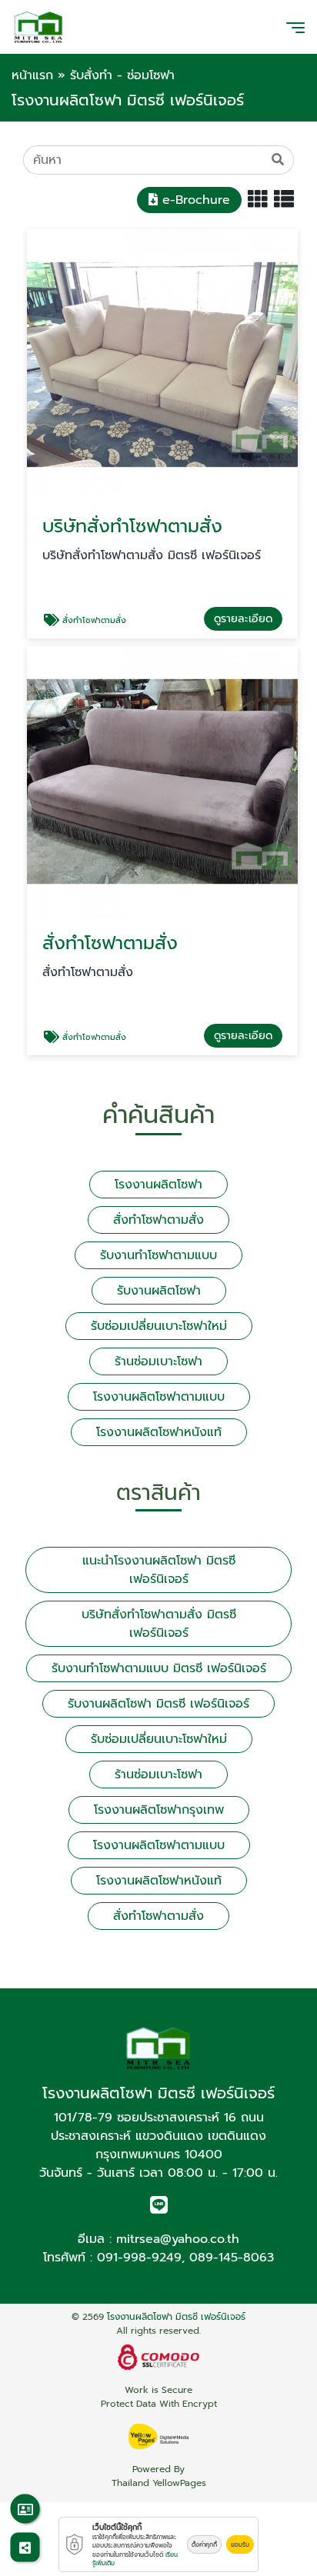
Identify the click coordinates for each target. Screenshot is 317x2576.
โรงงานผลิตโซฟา (158, 1185)
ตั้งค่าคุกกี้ (204, 2544)
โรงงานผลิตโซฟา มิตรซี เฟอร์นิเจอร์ (176, 2317)
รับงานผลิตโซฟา (159, 1291)
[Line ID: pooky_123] (159, 2208)
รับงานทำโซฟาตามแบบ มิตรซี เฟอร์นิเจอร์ (159, 1668)
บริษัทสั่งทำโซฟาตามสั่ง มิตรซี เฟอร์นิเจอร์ (159, 1624)
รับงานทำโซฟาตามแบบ (158, 1255)
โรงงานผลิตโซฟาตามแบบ (159, 1397)
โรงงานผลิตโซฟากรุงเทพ (159, 1810)
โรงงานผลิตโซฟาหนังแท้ (159, 1432)
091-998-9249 (139, 2258)
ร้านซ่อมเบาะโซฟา (158, 1361)
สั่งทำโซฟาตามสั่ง (158, 1220)
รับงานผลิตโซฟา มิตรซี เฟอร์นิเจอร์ (158, 1704)
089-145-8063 (232, 2258)
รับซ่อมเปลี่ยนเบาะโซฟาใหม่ (159, 1326)
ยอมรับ (240, 2544)
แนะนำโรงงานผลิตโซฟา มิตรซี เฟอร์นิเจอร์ (159, 1570)
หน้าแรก (32, 75)
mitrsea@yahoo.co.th (178, 2239)
